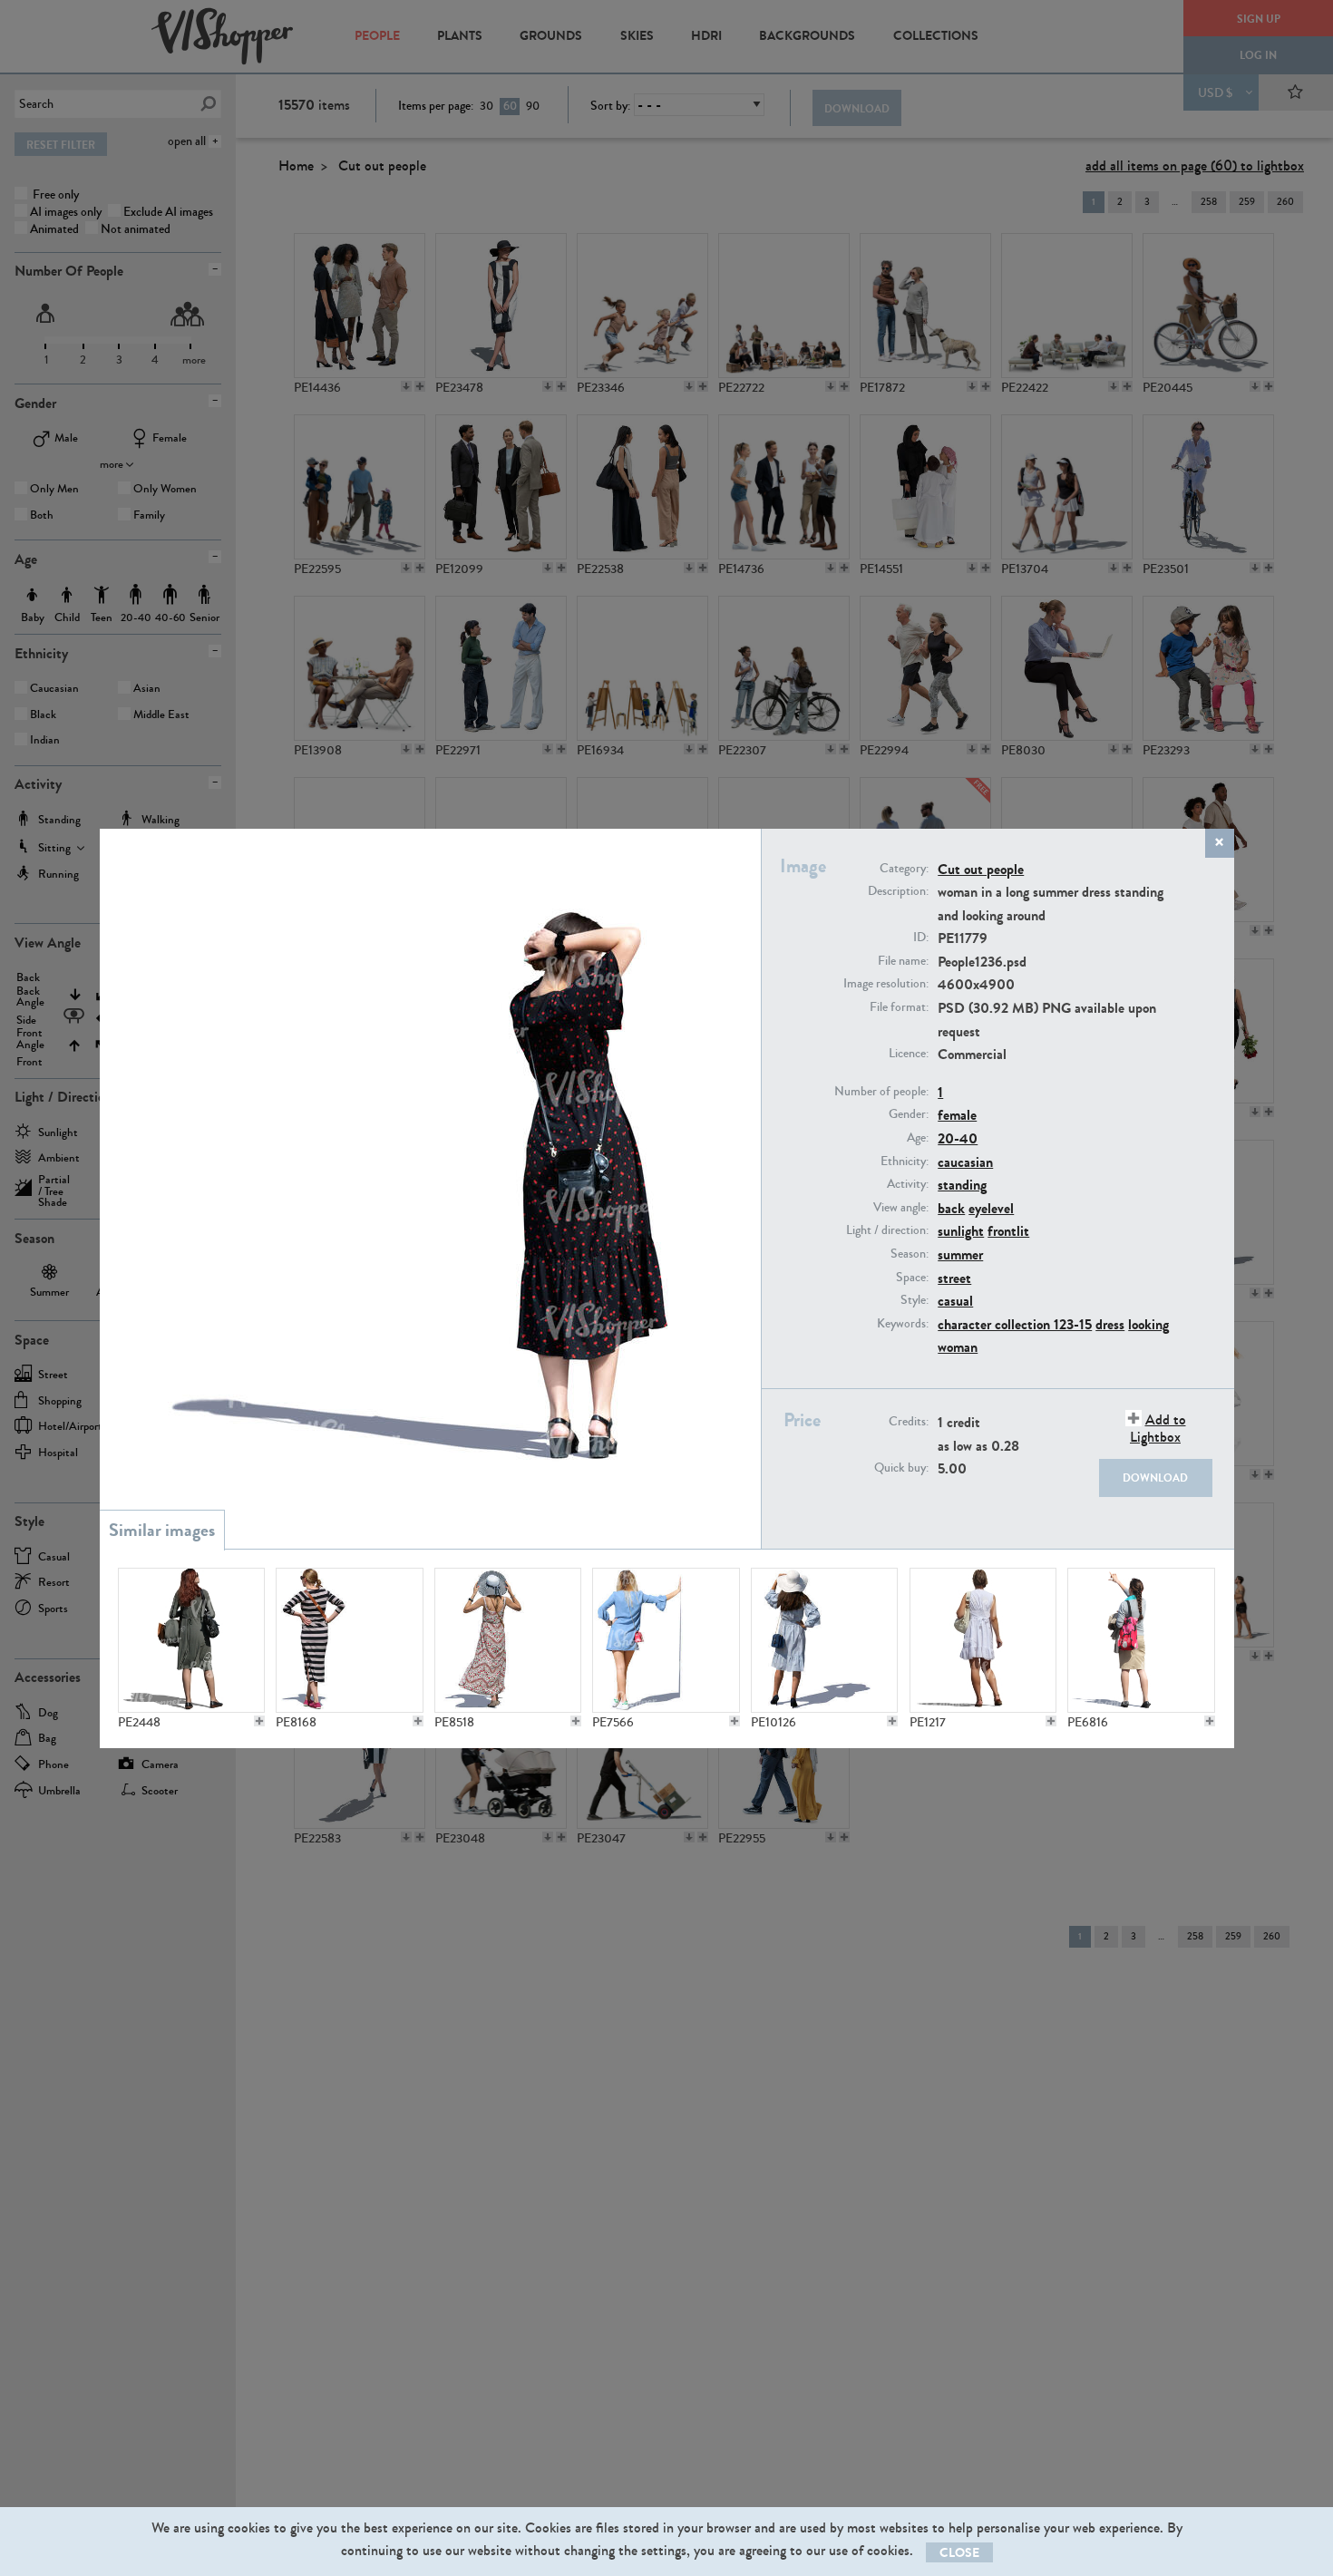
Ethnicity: (905, 1162)
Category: (904, 869)
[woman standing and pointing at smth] (1141, 1640)
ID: (921, 938)
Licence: (909, 1054)
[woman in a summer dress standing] (824, 1640)
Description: (898, 891)
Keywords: (903, 1324)
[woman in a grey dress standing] (191, 1640)
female (957, 1115)
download (1155, 1478)
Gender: (909, 1114)
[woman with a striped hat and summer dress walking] (508, 1640)
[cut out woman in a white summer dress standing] (983, 1640)
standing (962, 1185)
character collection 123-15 (1015, 1324)
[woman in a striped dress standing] (349, 1640)
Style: (915, 1300)
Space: (912, 1278)
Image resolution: (886, 984)
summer (960, 1254)
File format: (899, 1007)
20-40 (958, 1138)
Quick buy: (901, 1468)
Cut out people (981, 869)
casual (955, 1301)
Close (959, 2553)
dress (1110, 1324)
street (954, 1278)
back (951, 1208)
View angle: (901, 1208)
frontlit (1008, 1231)
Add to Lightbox (1158, 1428)
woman (958, 1347)
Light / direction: (887, 1230)
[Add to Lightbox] (259, 1721)
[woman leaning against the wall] (666, 1640)
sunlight (961, 1231)
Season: (910, 1254)
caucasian (965, 1162)
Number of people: (881, 1092)
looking (1148, 1324)
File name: (903, 961)
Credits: (909, 1422)
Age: (918, 1138)
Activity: (908, 1184)
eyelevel (991, 1208)
